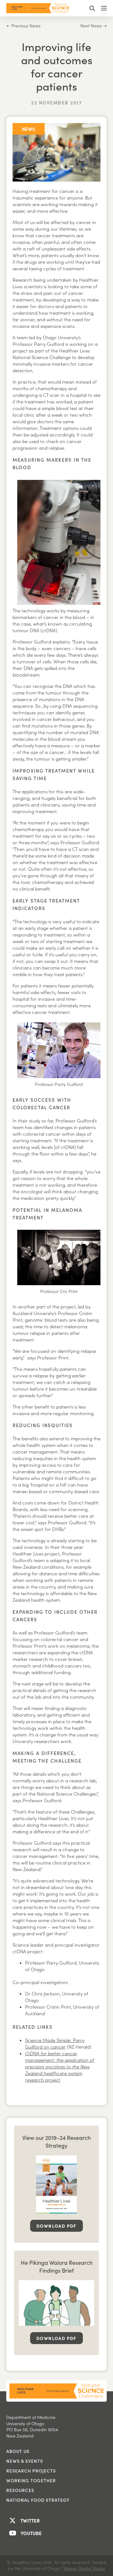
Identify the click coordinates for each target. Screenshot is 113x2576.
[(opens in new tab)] (56, 2184)
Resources (20, 2490)
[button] (92, 8)
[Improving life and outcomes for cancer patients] (56, 151)
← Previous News (23, 26)
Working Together (31, 2480)
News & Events (25, 2461)
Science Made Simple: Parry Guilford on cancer (55, 2043)
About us (18, 2451)
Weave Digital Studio (84, 2568)
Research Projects (31, 2471)
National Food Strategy (38, 2500)
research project (60, 2067)
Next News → (94, 26)
